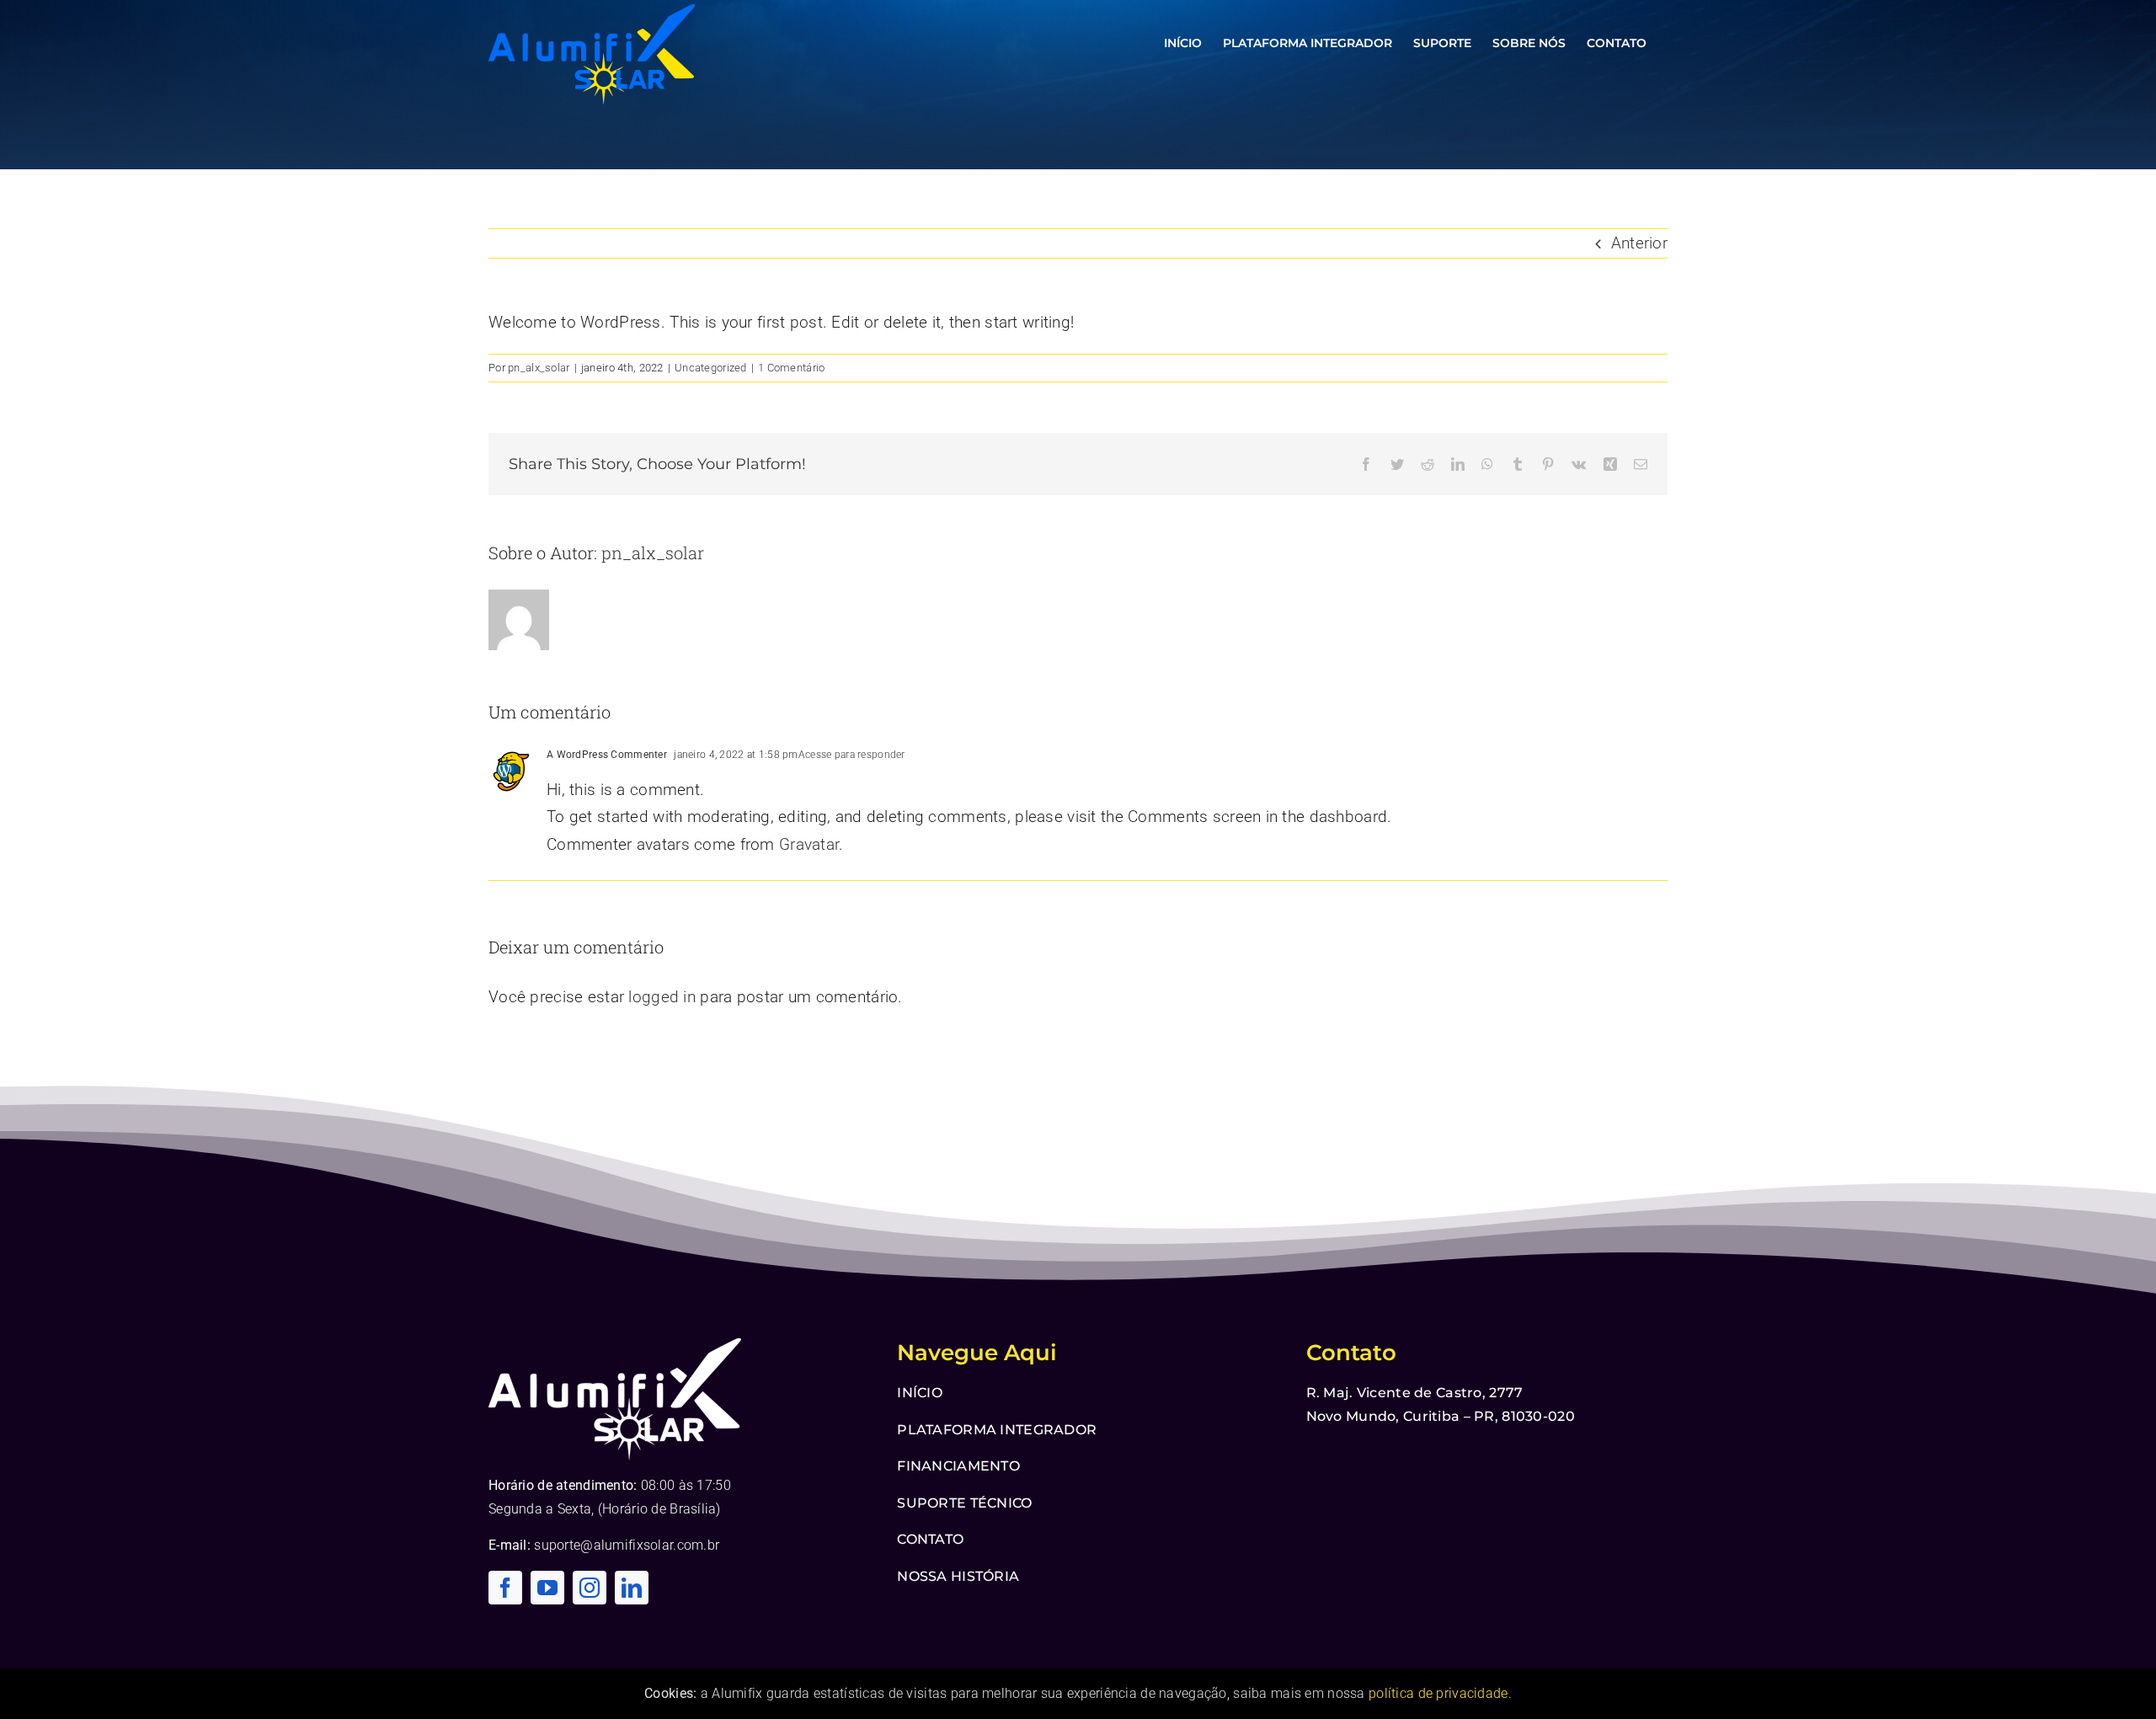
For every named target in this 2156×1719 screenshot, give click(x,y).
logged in (662, 997)
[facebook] (505, 1588)
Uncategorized (711, 368)
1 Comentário (791, 368)
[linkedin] (632, 1588)
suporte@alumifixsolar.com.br (627, 1545)
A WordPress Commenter (607, 755)
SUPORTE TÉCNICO (964, 1503)
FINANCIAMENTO (958, 1466)
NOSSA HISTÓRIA (958, 1576)
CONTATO (930, 1539)
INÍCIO (920, 1393)
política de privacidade (1438, 1693)
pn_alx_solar (539, 368)
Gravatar (809, 844)
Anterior (1639, 243)
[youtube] (547, 1588)
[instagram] (590, 1588)
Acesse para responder (852, 755)
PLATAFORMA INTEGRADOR (997, 1430)
